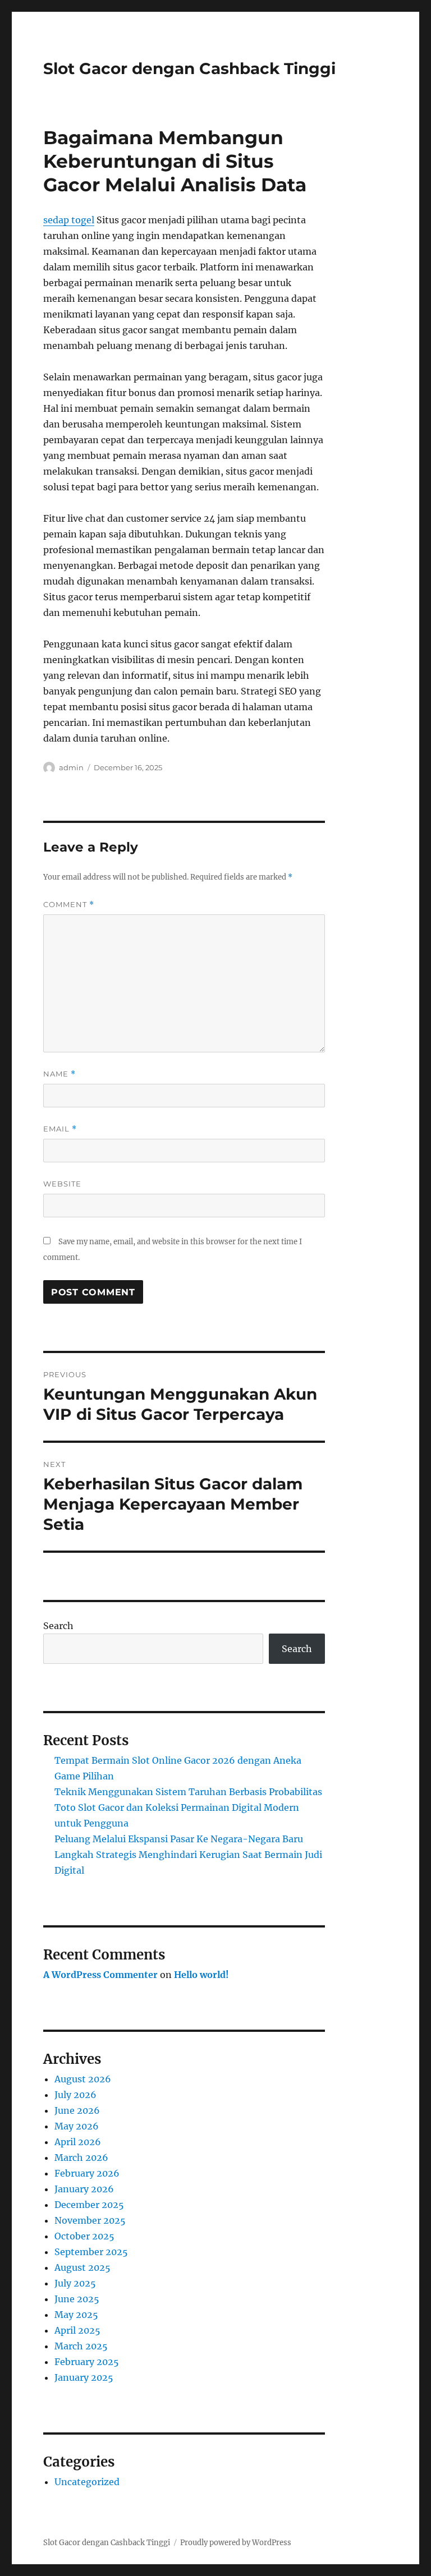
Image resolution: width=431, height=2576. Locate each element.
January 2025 (84, 2377)
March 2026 (81, 2158)
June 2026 (77, 2110)
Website (62, 1184)
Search (58, 1626)
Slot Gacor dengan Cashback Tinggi (189, 68)
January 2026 (84, 2189)
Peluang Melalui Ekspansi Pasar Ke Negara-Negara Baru (179, 1839)
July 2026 (75, 2095)
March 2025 (81, 2346)
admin (71, 767)
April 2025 (77, 2330)
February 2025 (87, 2362)
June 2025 (77, 2299)
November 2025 (90, 2220)
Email (60, 1129)
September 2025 (91, 2252)
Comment (69, 905)
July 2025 (75, 2283)
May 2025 (76, 2315)
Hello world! (201, 1975)
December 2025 (89, 2205)
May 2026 (77, 2126)
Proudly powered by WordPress (236, 2543)
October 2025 (84, 2236)
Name (59, 1074)
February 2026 (87, 2173)
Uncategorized (87, 2482)
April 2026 (78, 2142)
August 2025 (82, 2267)
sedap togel (69, 220)
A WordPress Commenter (100, 1975)
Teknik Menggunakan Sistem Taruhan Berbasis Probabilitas (188, 1792)
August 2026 (83, 2079)
